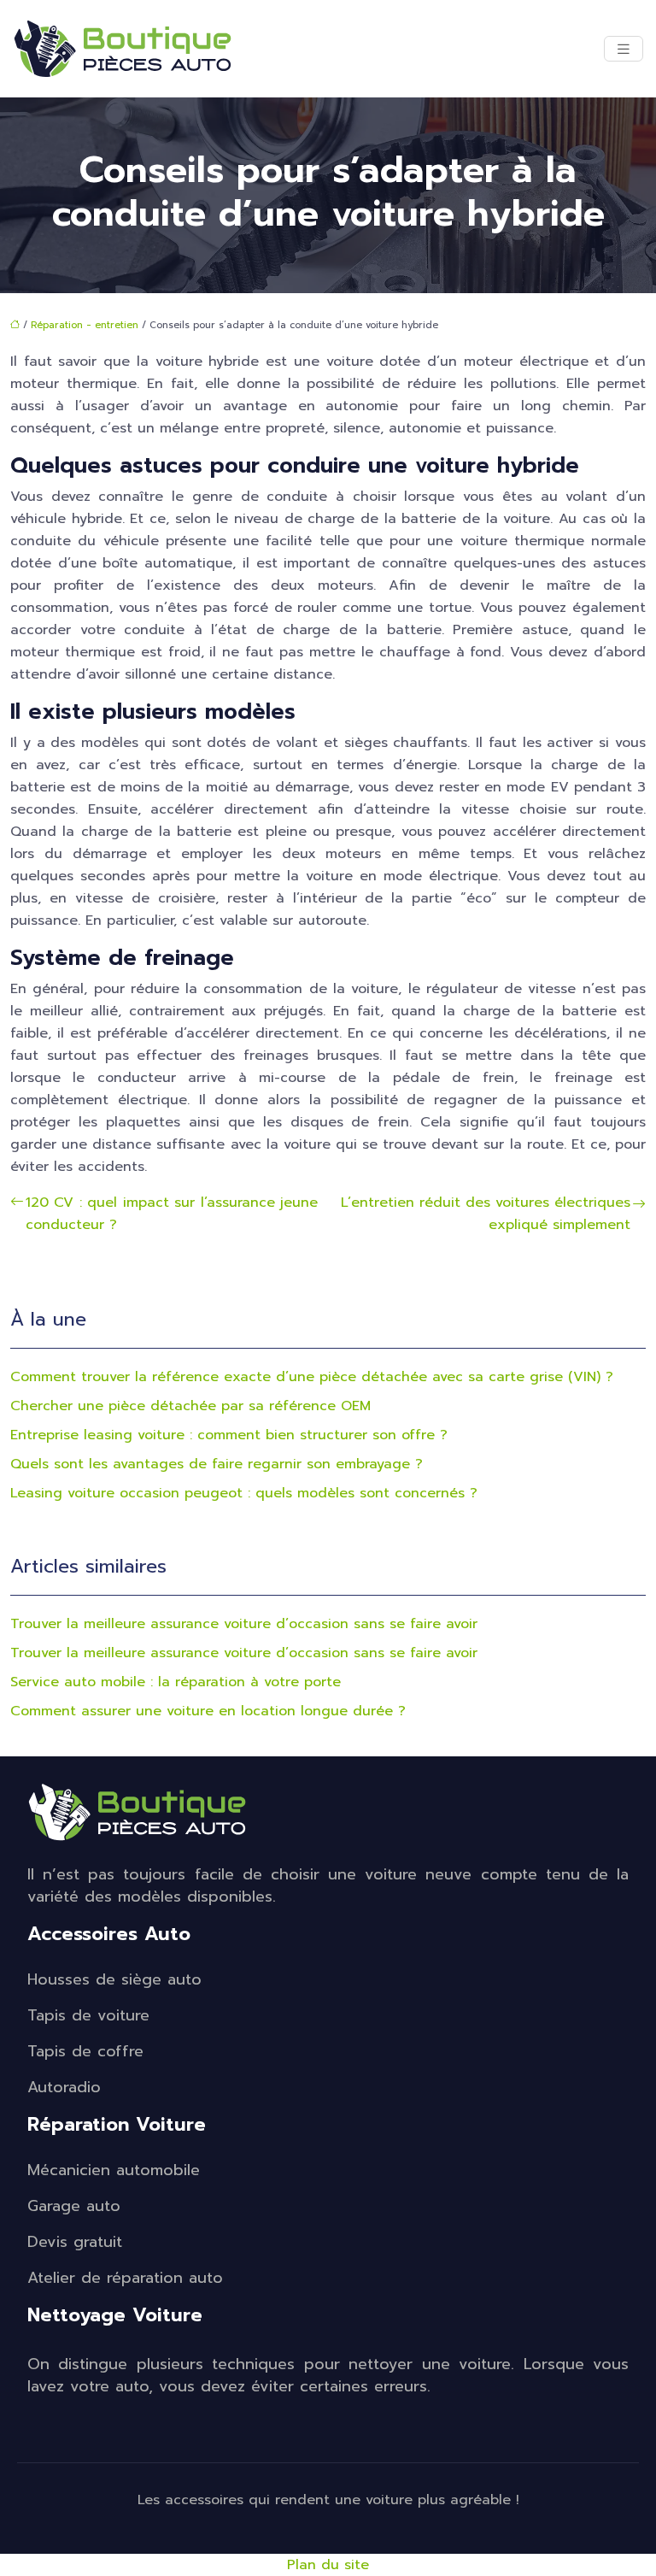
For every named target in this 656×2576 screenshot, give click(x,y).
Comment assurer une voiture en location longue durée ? (208, 1711)
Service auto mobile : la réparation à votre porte (176, 1682)
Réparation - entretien (85, 325)
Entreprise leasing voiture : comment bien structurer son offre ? (229, 1435)
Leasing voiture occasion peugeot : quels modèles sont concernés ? (244, 1493)
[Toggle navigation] (624, 49)
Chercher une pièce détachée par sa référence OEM (190, 1406)
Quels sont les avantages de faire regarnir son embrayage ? (217, 1464)
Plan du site (328, 2565)
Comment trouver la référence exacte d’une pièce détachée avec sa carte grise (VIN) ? (312, 1377)
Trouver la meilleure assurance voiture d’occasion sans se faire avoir (244, 1624)
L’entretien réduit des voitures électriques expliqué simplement (486, 1214)
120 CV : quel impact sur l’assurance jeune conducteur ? (172, 1214)
